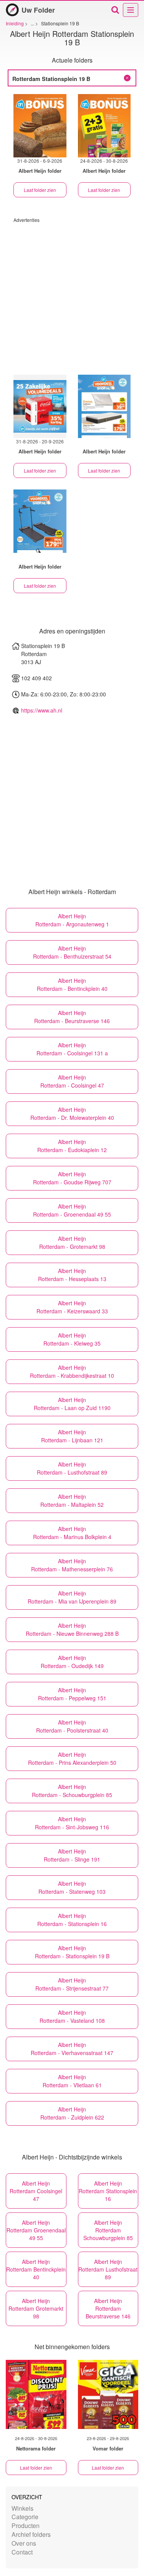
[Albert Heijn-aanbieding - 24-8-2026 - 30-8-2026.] (104, 126)
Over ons (24, 2543)
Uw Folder (38, 10)
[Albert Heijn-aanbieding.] (104, 406)
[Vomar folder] (108, 2394)
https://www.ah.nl (42, 710)
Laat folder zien (40, 190)
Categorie (25, 2517)
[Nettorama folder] (36, 2394)
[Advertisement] (72, 295)
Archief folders (31, 2534)
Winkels (22, 2508)
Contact (22, 2552)
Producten (26, 2526)
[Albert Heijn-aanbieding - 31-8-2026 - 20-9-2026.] (40, 406)
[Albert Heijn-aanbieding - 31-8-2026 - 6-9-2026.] (40, 126)
